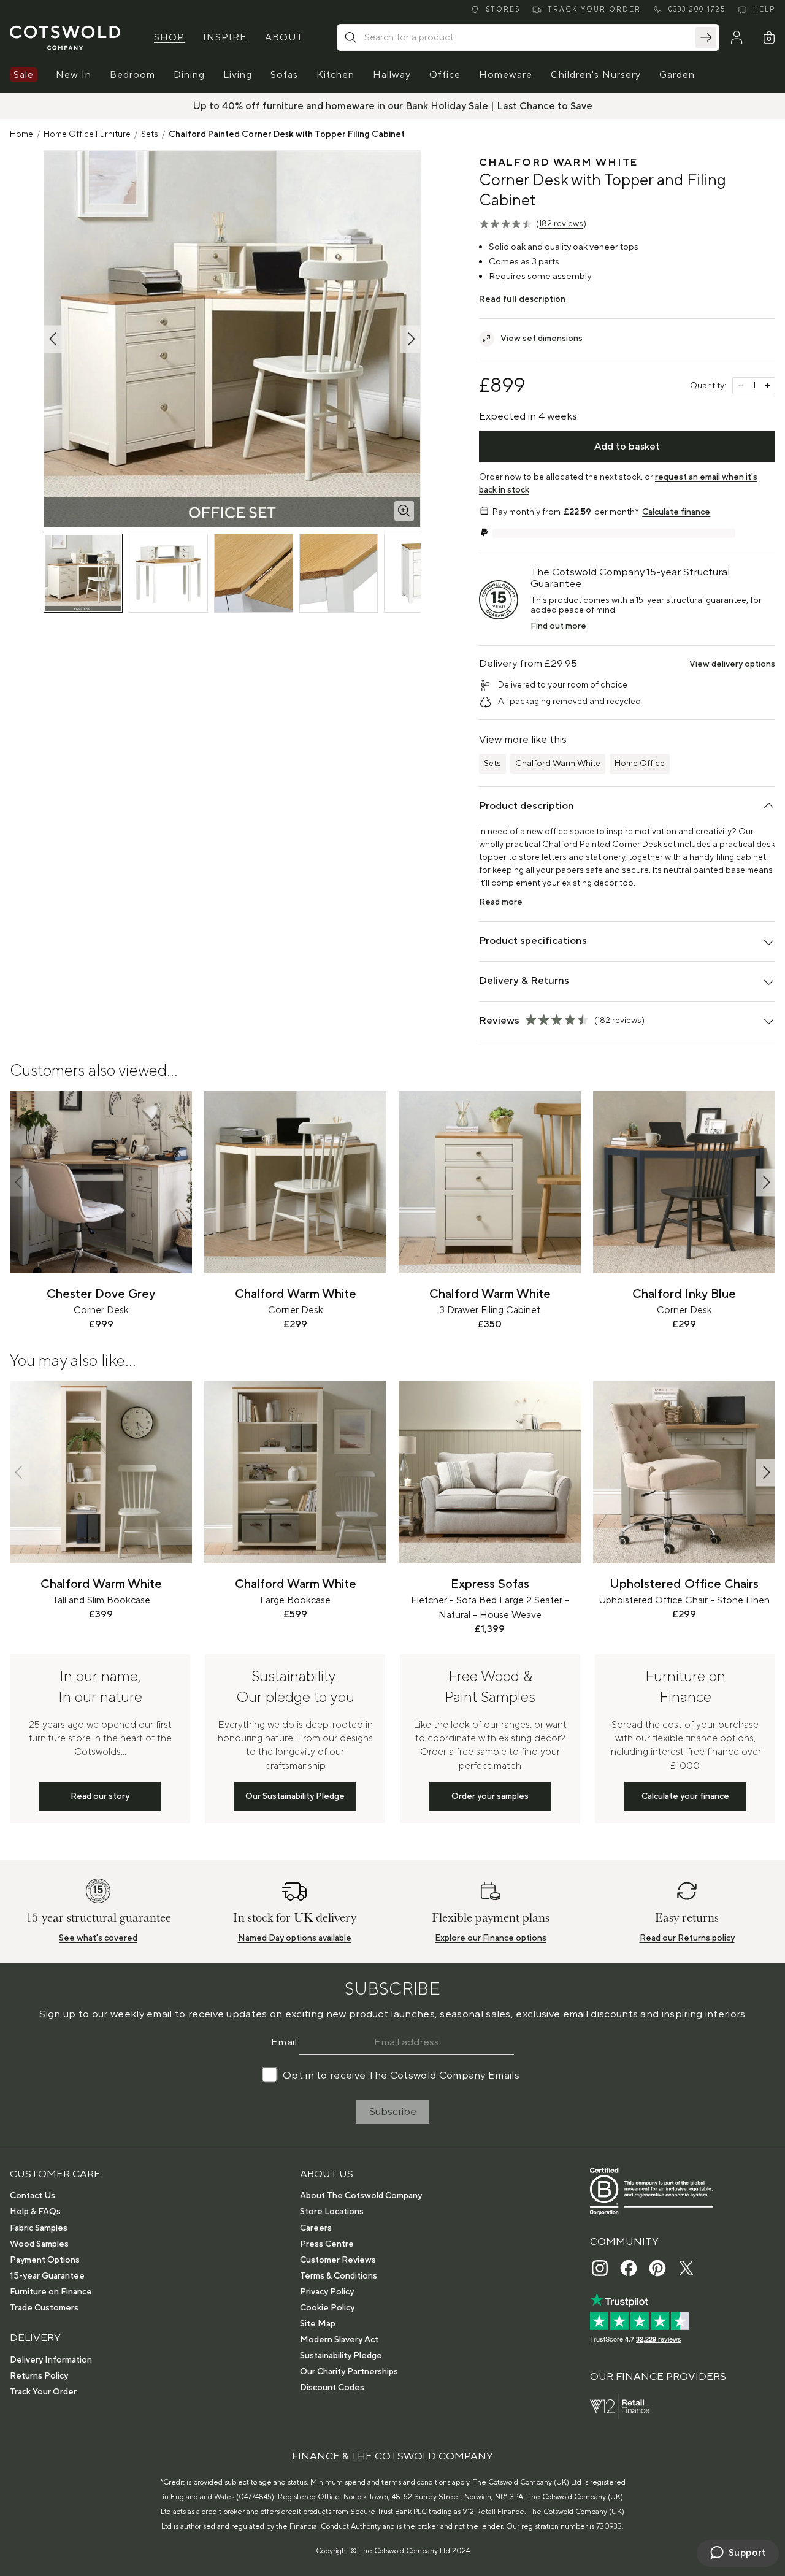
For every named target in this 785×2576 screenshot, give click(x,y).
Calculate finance (676, 512)
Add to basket (627, 447)
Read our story (100, 1796)
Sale (24, 75)
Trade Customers (44, 2308)
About (284, 37)
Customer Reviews (338, 2260)
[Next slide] (765, 1182)
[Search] (706, 37)
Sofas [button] (284, 75)
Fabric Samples (39, 2228)
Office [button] (445, 75)
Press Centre (327, 2244)
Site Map (318, 2324)
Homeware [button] (506, 75)
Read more (501, 902)
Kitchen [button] (335, 75)
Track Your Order (43, 2392)
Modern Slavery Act (339, 2340)
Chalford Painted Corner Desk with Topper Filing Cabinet (287, 134)
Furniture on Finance (51, 2292)
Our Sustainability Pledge (295, 1796)
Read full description (522, 299)
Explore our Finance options (491, 1938)
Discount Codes (332, 2388)
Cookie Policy (327, 2308)
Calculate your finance (685, 1796)
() (561, 224)
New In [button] (74, 75)
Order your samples (490, 1796)
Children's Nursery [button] (596, 75)
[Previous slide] (20, 1182)
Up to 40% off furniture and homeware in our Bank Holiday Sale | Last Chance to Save (393, 106)
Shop (169, 37)
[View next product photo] (410, 339)
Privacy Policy (327, 2292)
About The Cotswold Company (361, 2196)
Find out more (558, 626)
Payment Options (45, 2260)
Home (21, 134)
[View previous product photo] (54, 339)
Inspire (225, 37)
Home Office (640, 764)
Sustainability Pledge (341, 2356)
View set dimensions (542, 339)
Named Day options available (295, 1938)
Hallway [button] (392, 75)
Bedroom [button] (132, 75)
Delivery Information (51, 2360)
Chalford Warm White (558, 764)
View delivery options (732, 664)
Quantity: (708, 386)
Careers (316, 2228)
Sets (150, 134)
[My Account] (737, 37)
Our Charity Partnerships (349, 2372)
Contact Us (33, 2196)
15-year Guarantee (47, 2276)
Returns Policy (39, 2376)
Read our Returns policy (687, 1938)
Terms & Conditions (339, 2276)
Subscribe (393, 2112)
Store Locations (332, 2212)
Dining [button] (189, 75)
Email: (285, 2042)
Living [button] (238, 75)
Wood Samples (39, 2244)
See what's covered (98, 1938)
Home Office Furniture (87, 134)
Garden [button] (677, 75)
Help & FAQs (35, 2212)
